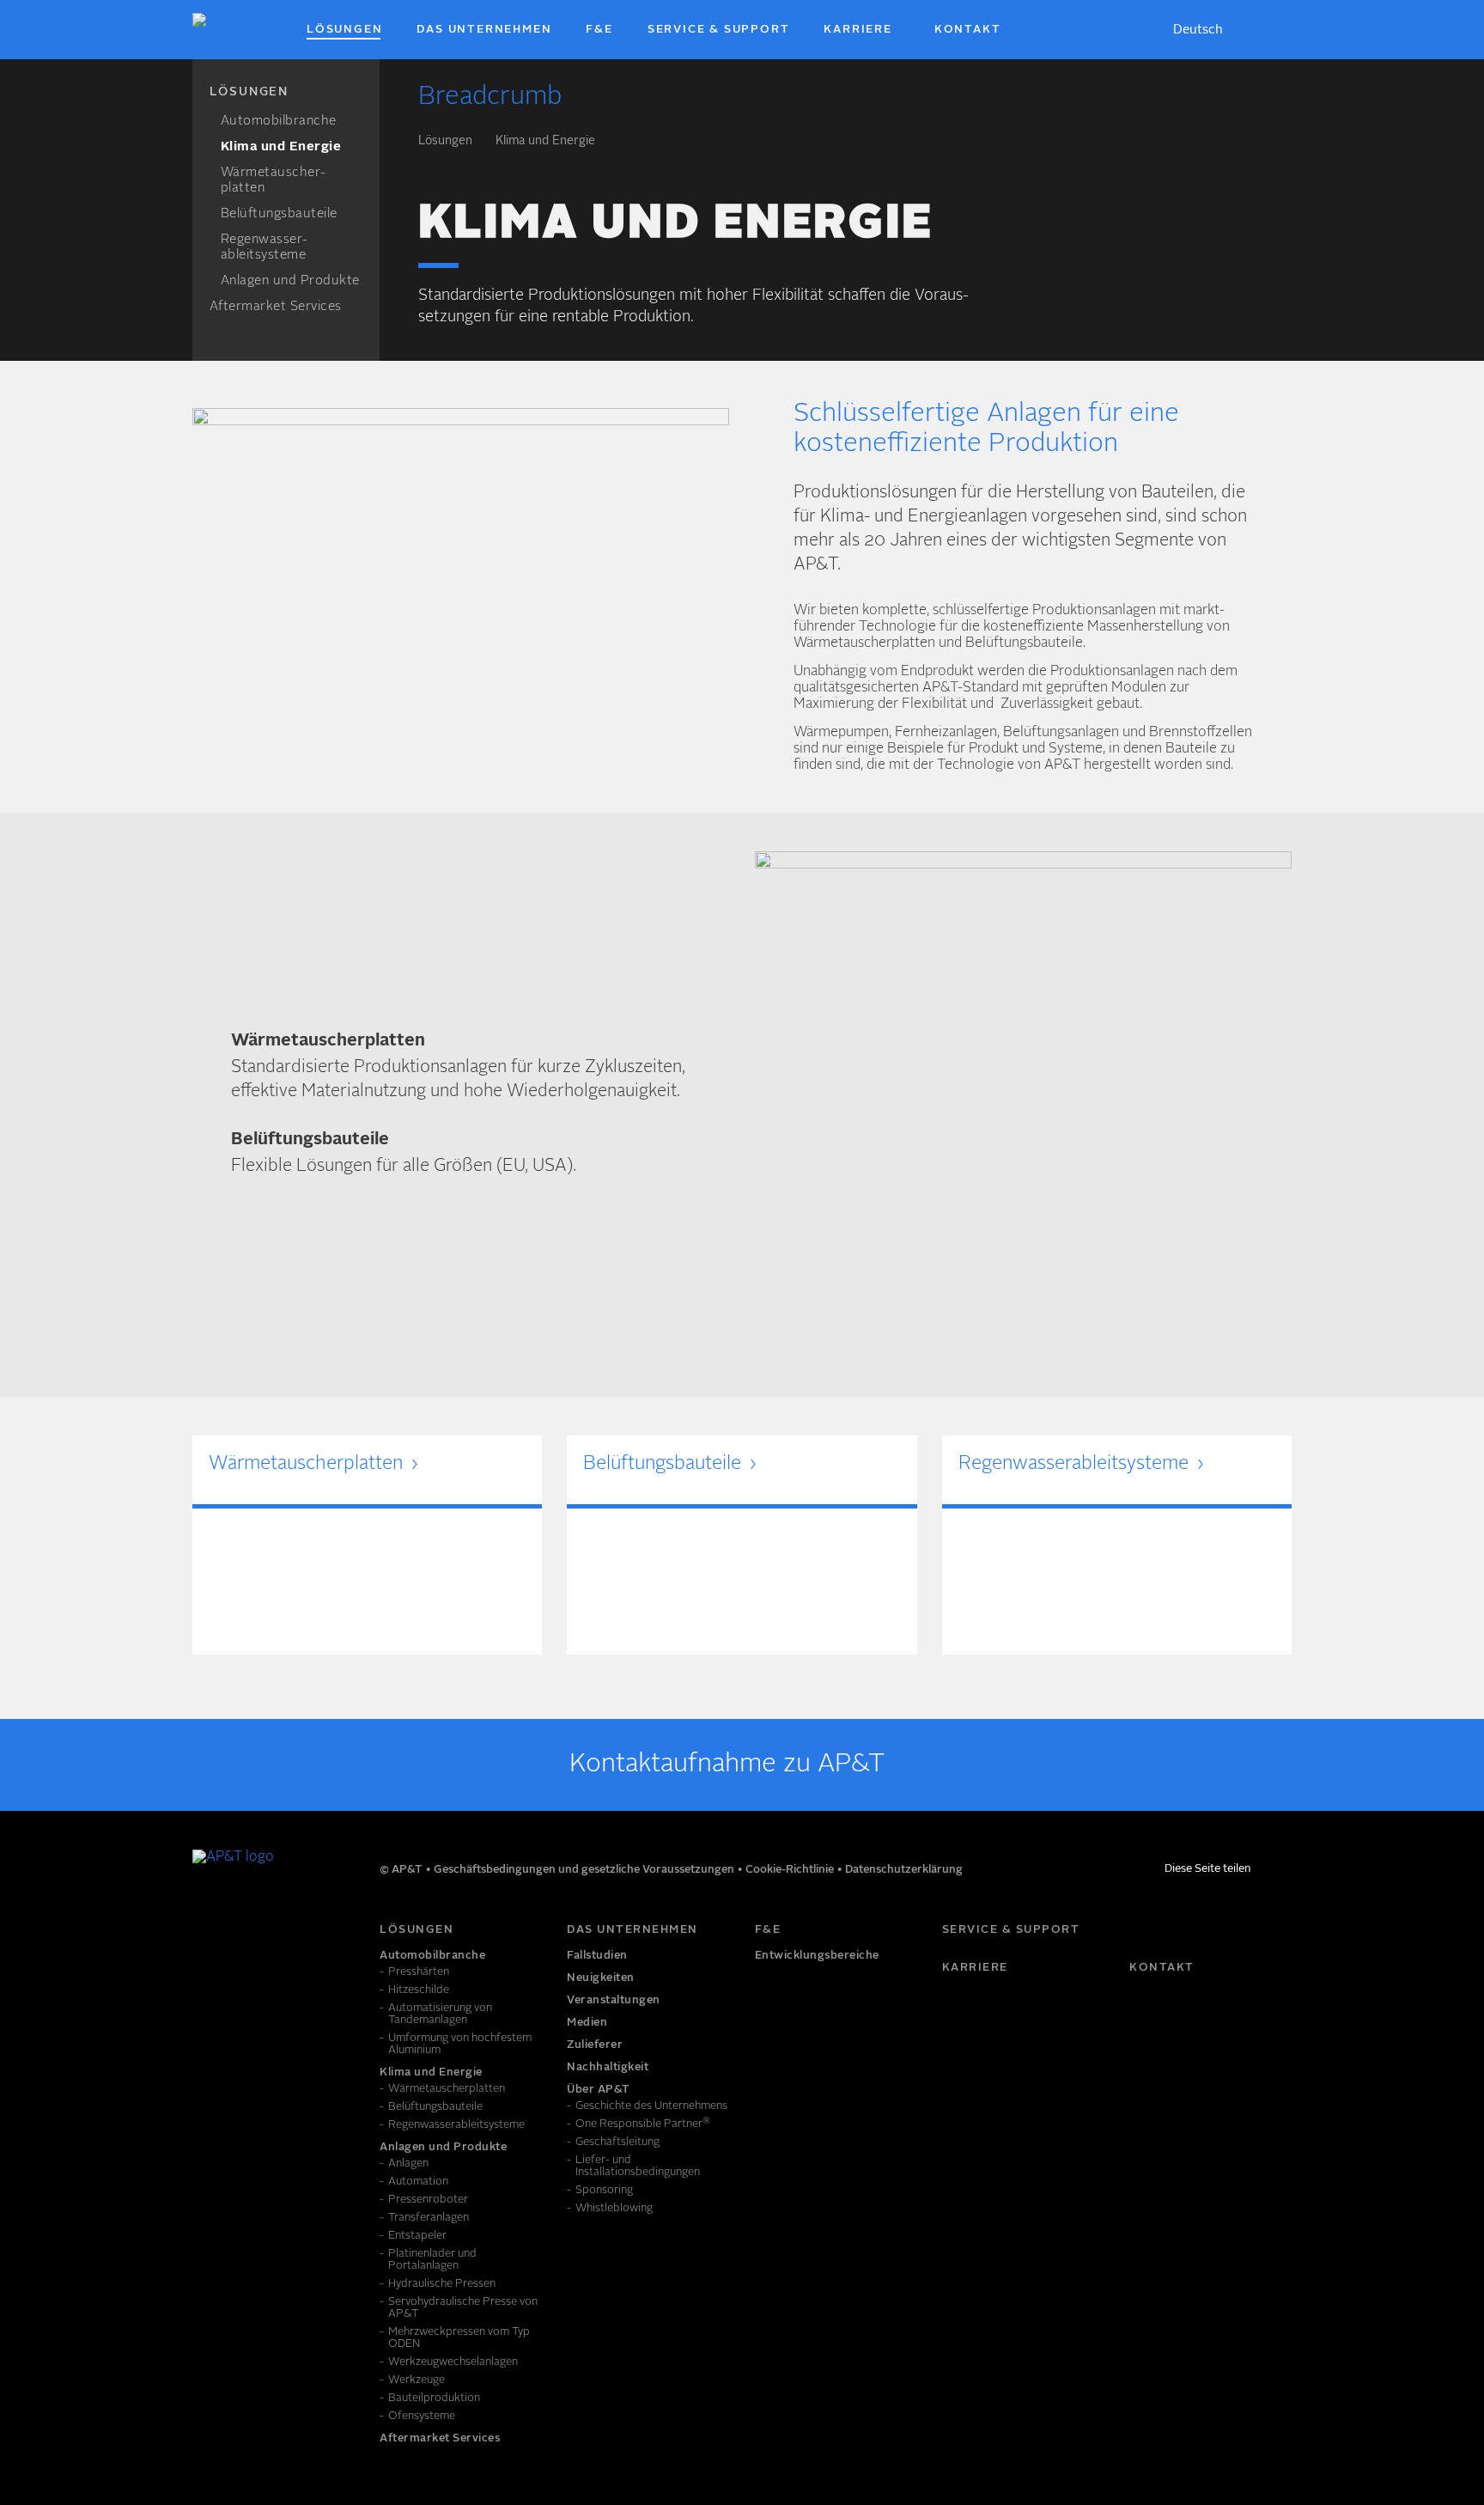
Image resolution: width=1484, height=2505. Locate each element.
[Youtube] (244, 1937)
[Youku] (282, 1937)
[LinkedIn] (206, 1937)
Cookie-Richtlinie (791, 1870)
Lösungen (445, 141)
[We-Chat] (319, 1937)
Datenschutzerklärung (904, 1870)
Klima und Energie (545, 141)
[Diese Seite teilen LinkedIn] (1285, 1872)
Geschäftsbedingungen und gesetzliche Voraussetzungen (585, 1870)
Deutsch (1198, 30)
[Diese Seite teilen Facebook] (1264, 1872)
